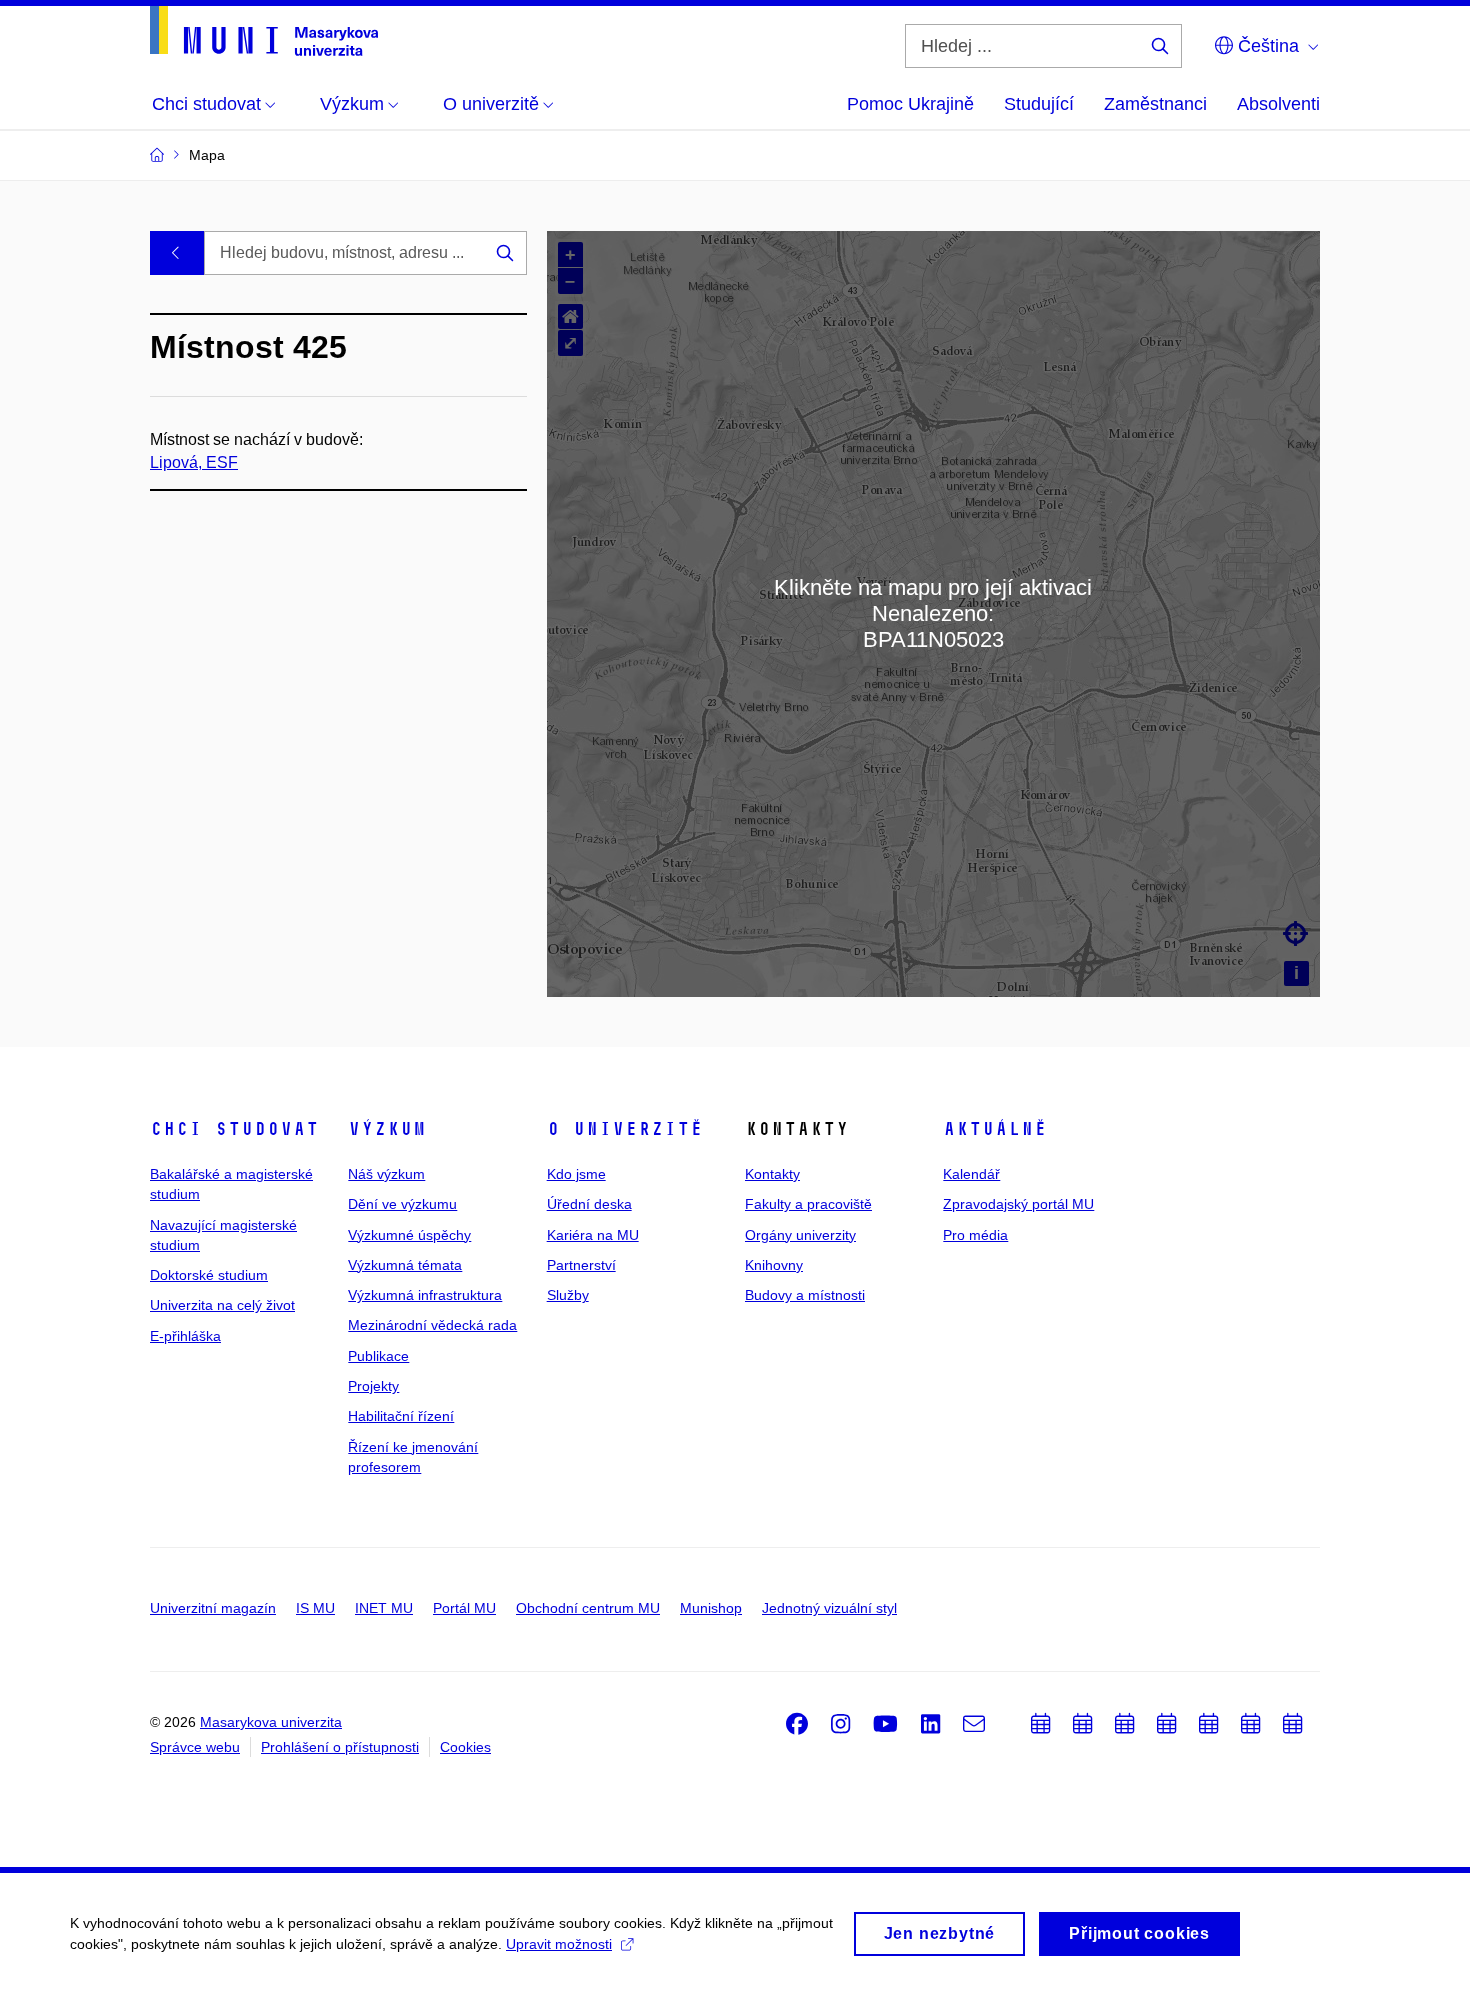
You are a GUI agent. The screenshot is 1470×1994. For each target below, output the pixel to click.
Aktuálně (995, 1129)
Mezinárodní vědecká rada (432, 1325)
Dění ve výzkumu (402, 1204)
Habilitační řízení (401, 1416)
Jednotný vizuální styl (829, 1608)
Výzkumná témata (405, 1265)
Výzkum (387, 1129)
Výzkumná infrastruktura (425, 1295)
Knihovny (774, 1265)
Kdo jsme (576, 1174)
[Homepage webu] (264, 31)
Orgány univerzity (800, 1235)
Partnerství (581, 1265)
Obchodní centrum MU (588, 1608)
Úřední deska (589, 1204)
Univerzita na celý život (222, 1305)
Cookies (465, 1747)
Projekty (373, 1386)
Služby (568, 1295)
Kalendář (971, 1174)
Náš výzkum (386, 1174)
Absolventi (1278, 104)
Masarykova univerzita (271, 1722)
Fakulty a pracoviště (808, 1204)
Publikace (378, 1356)
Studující (1039, 104)
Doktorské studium (209, 1275)
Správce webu (195, 1747)
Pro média (975, 1235)
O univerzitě (625, 1129)
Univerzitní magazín (213, 1608)
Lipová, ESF (194, 462)
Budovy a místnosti (805, 1295)
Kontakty (772, 1174)
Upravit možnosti (559, 1944)
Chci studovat (234, 1129)
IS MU (315, 1608)
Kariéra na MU (593, 1235)
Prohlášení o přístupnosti (340, 1747)
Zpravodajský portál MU (1018, 1204)
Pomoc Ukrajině (910, 104)
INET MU (384, 1608)
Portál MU (464, 1608)
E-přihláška (185, 1336)
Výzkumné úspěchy (409, 1235)
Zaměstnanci (1155, 104)
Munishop (711, 1608)
